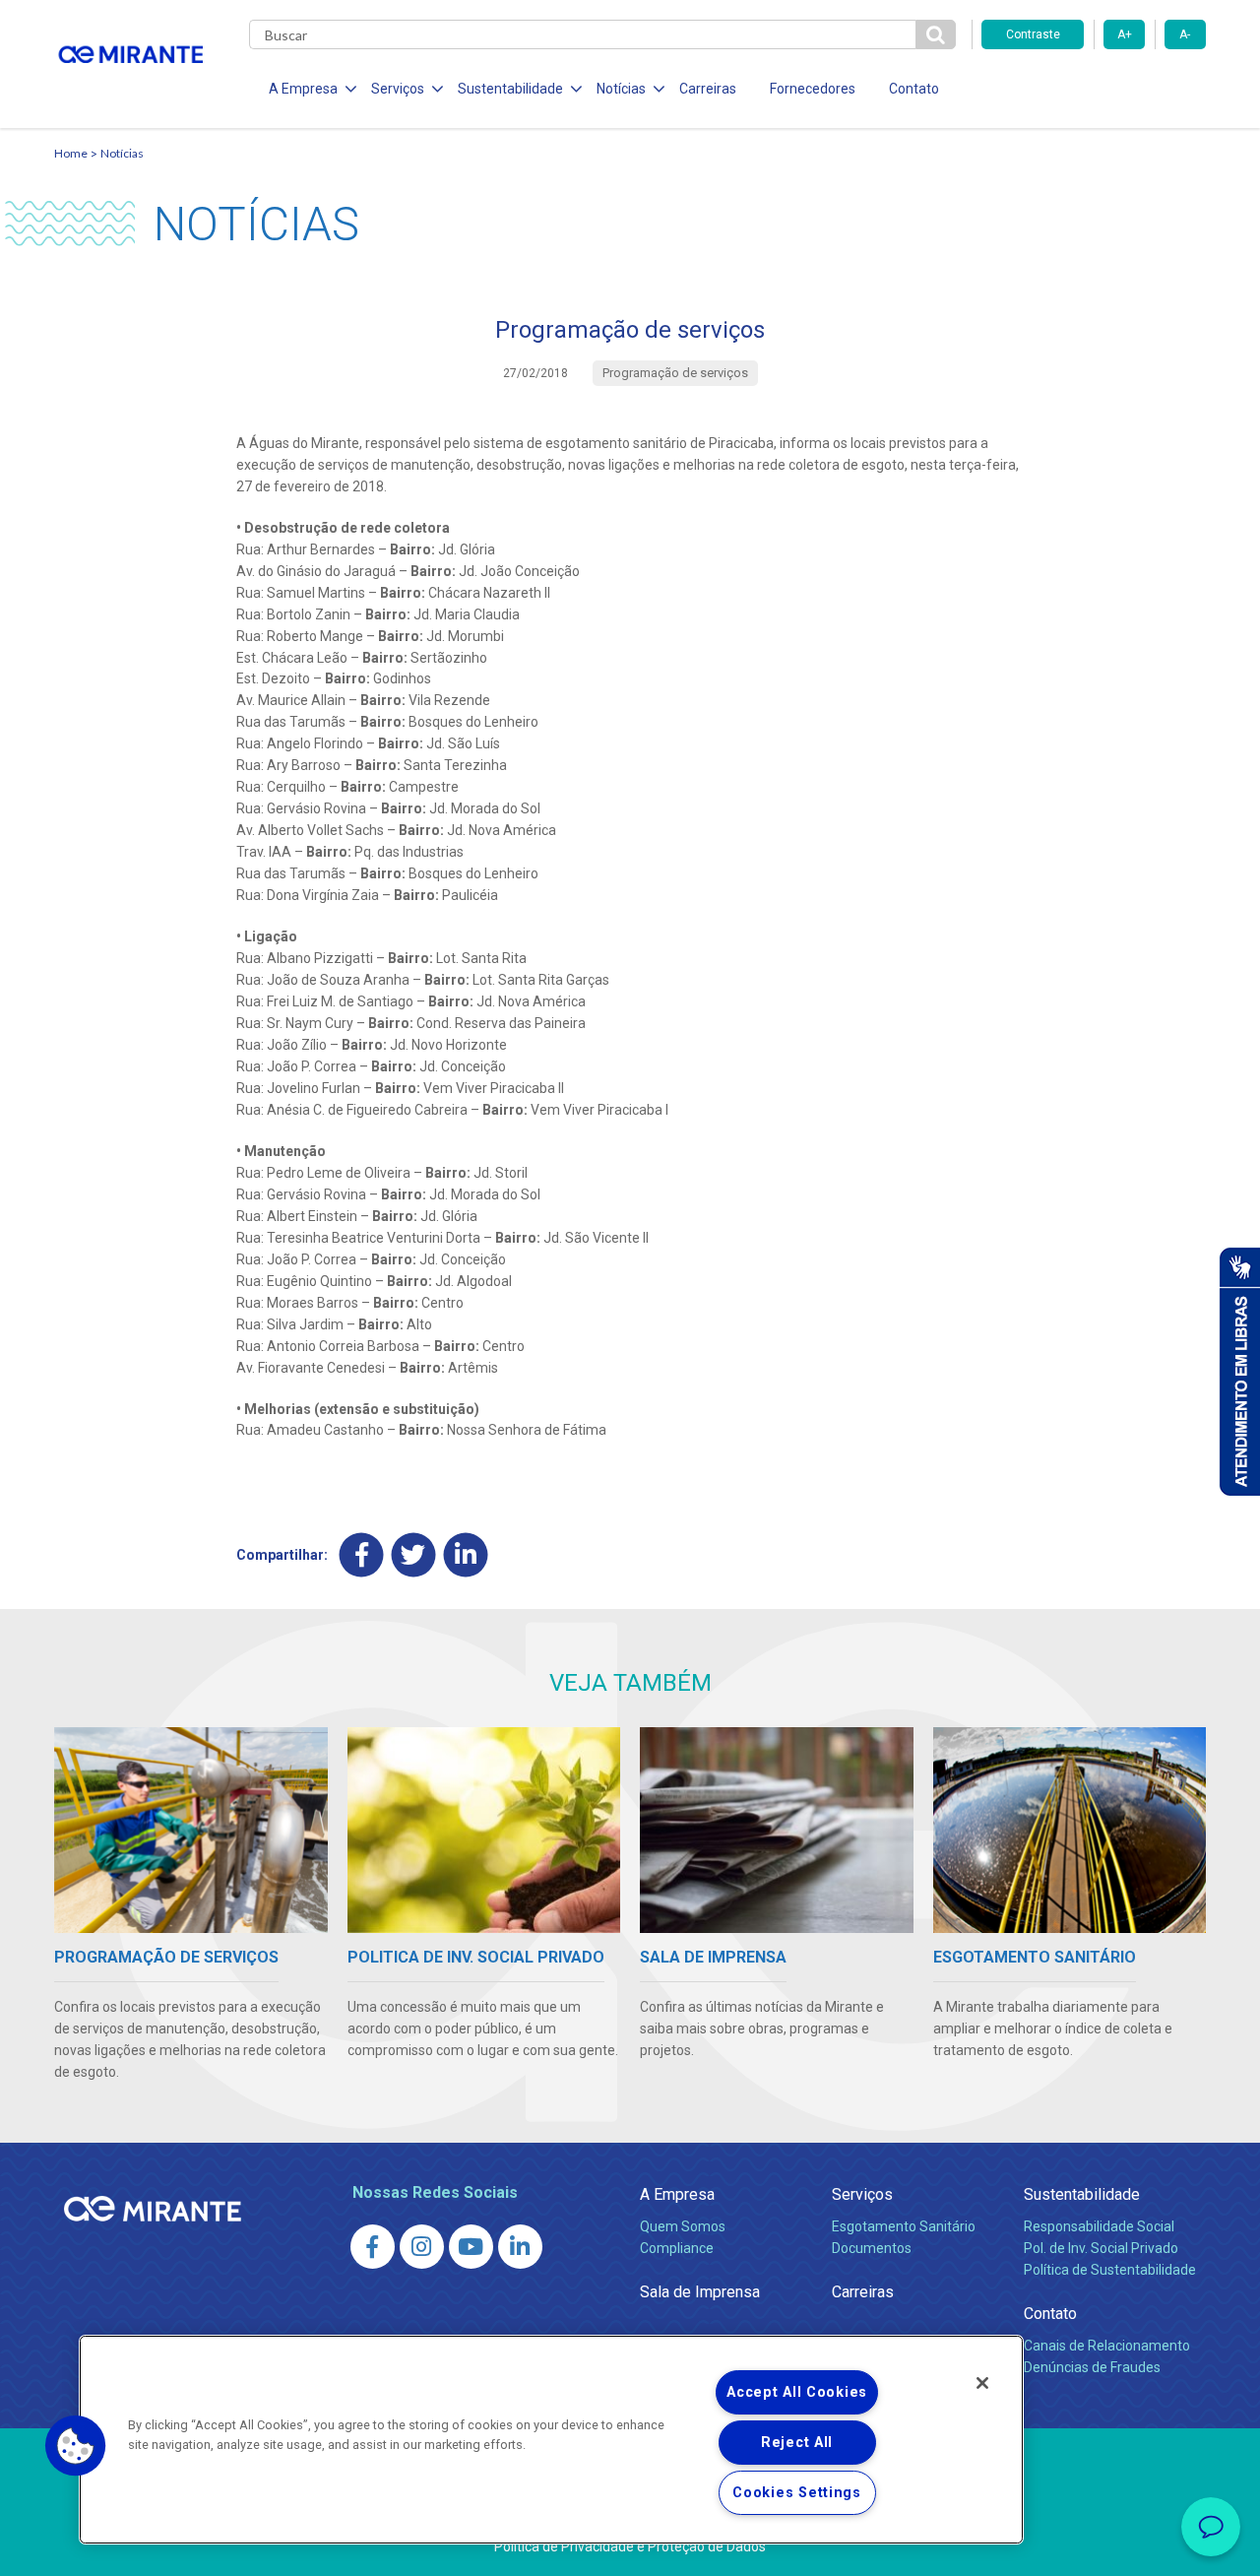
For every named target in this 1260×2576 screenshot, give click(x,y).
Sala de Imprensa (700, 2292)
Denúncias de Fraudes (1092, 2367)
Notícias (122, 153)
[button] (76, 2446)
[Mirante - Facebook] (373, 2247)
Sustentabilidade (1082, 2194)
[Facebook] (362, 1555)
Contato (914, 89)
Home (71, 153)
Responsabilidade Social (1099, 2226)
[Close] (982, 2383)
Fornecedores (813, 89)
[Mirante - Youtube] (471, 2247)
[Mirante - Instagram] (422, 2247)
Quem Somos (683, 2226)
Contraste (1033, 34)
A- (1185, 34)
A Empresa (677, 2194)
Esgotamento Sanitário (904, 2226)
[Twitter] (414, 1555)
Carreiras (708, 89)
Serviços (862, 2194)
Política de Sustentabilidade (1110, 2270)
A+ (1125, 34)
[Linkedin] (466, 1555)
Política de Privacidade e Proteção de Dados (630, 2546)
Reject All (797, 2443)
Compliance (677, 2248)
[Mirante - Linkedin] (520, 2247)
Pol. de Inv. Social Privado (1101, 2248)
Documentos (872, 2248)
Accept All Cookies (797, 2392)
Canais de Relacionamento (1107, 2346)
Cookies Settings (797, 2493)
